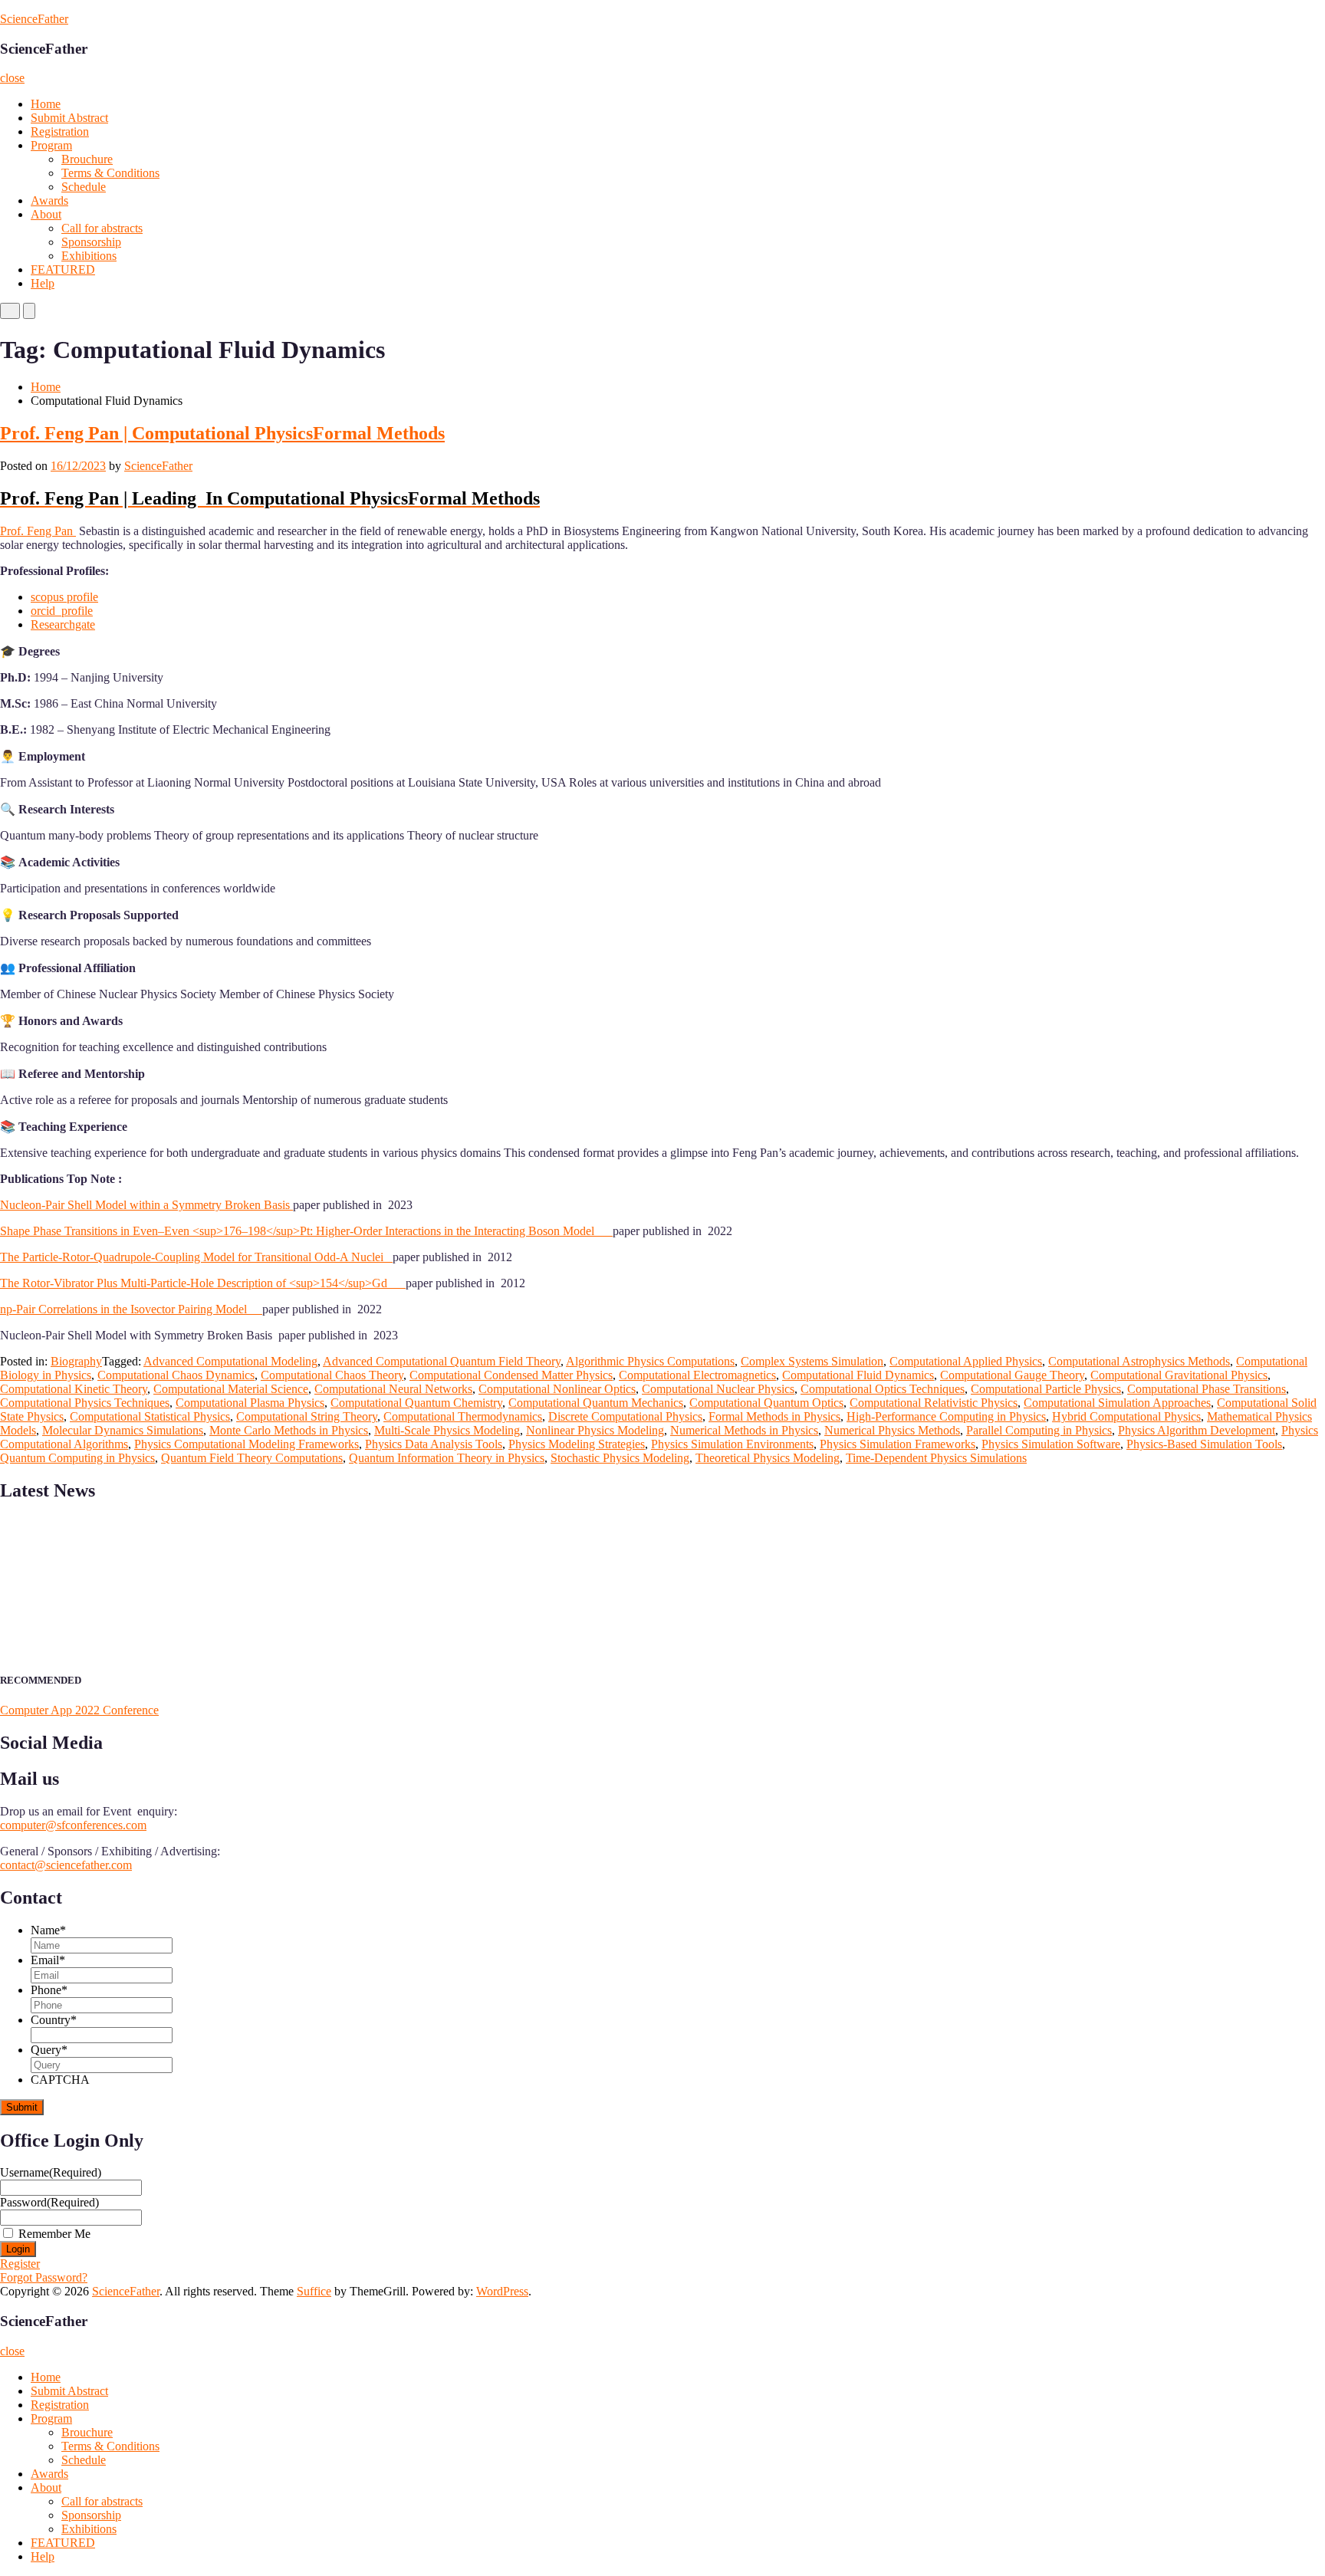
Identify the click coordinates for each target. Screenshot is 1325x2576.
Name (48, 1930)
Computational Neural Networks (393, 1389)
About (46, 214)
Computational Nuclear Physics (718, 1389)
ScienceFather (34, 19)
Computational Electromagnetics (697, 1375)
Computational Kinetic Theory (74, 1389)
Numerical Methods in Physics (744, 1430)
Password (49, 2202)
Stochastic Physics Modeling (620, 1458)
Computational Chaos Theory (332, 1375)
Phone (49, 1990)
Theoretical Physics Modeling (768, 1458)
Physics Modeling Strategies (577, 1444)
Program (51, 145)
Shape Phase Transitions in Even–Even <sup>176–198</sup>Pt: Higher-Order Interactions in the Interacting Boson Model (306, 1231)
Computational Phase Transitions (1207, 1389)
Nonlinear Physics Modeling (595, 1430)
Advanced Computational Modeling (230, 1361)
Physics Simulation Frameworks (898, 1444)
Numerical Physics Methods (892, 1430)
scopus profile (64, 597)
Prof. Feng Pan (38, 531)
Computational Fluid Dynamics (858, 1375)
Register (20, 2264)
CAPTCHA (60, 2080)
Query (49, 2050)
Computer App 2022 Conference (79, 1710)
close (12, 78)
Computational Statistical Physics (150, 1416)
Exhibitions (89, 256)
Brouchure (87, 159)
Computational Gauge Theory (1012, 1375)
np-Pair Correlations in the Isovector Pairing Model (131, 1309)
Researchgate (63, 624)
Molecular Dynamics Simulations (123, 1430)
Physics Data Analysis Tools (434, 1444)
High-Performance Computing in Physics (946, 1416)
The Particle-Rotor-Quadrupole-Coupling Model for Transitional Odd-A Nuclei (196, 1257)
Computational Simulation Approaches (1117, 1403)
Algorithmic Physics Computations (650, 1361)
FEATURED (63, 269)
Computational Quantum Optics (766, 1403)
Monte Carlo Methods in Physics (289, 1430)
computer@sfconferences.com (73, 1825)
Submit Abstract (69, 118)
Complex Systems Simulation (812, 1361)
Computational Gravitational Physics (1179, 1375)
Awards (49, 200)
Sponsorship (91, 242)
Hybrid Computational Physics (1126, 1416)
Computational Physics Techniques (85, 1403)
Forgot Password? (44, 2277)
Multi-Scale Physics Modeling (447, 1430)
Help (43, 283)
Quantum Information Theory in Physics (447, 1458)
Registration (60, 131)
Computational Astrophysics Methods (1139, 1361)
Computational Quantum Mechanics (596, 1403)
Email (48, 1960)
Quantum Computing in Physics (77, 1458)
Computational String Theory (307, 1416)
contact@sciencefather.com (66, 1865)
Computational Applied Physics (966, 1361)
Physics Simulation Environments (732, 1444)
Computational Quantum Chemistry (416, 1403)
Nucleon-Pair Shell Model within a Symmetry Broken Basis (146, 1205)
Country (54, 2020)
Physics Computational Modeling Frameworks (247, 1444)
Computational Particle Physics (1046, 1389)
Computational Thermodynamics (463, 1416)
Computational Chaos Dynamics (176, 1375)
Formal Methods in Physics (774, 1416)
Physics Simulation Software (1051, 1444)
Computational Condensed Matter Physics (511, 1375)
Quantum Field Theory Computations (252, 1458)
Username (51, 2172)
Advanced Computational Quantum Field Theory (442, 1361)
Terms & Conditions (110, 173)
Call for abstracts (102, 228)
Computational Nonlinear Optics (557, 1389)
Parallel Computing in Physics (1039, 1430)
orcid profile (62, 611)
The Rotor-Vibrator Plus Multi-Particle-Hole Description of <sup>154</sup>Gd (203, 1283)
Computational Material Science (231, 1389)
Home (46, 104)
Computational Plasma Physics (250, 1403)
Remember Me (54, 2234)
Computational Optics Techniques (883, 1389)
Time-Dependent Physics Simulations (936, 1458)
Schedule (84, 187)
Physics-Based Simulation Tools (1204, 1444)
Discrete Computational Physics (625, 1416)
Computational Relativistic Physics (934, 1403)
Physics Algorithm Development (1197, 1430)
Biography (76, 1361)
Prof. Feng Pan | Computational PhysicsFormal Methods (222, 433)
